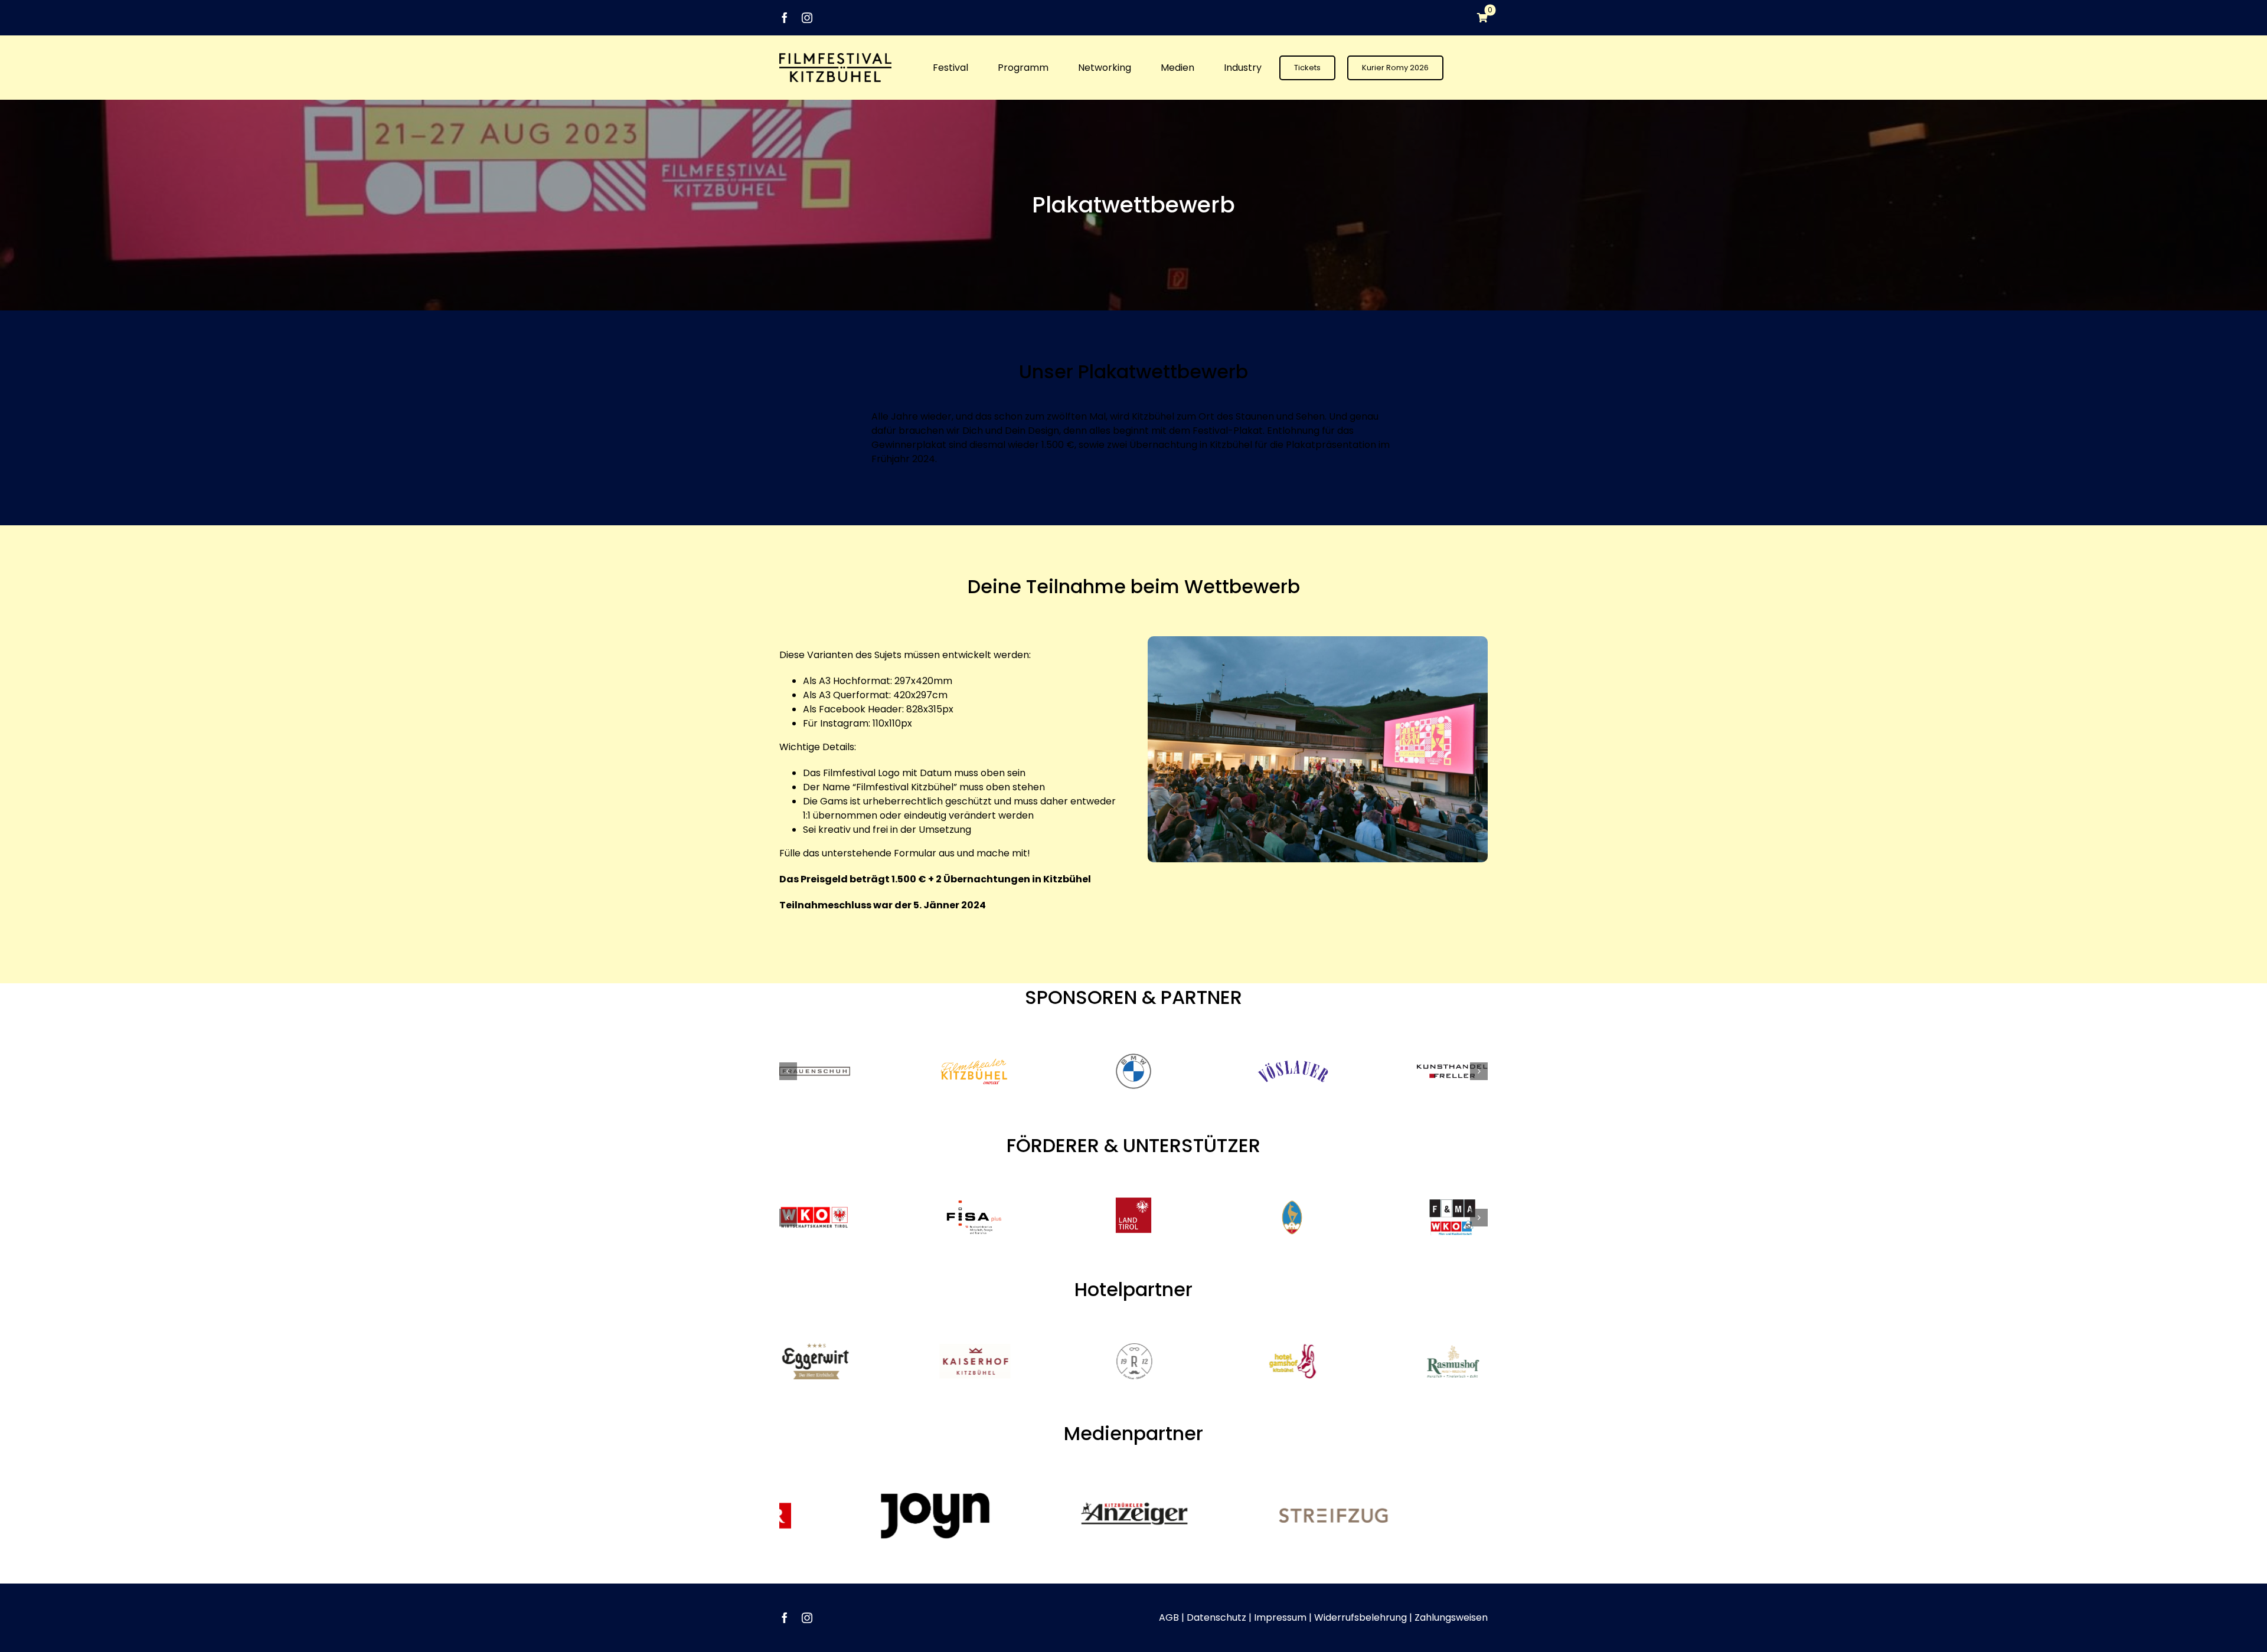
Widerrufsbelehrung (1360, 1617)
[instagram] (807, 18)
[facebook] (785, 18)
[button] (788, 1071)
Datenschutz (1216, 1617)
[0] (1477, 18)
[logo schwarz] (835, 58)
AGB (1169, 1617)
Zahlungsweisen (1451, 1617)
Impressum (1280, 1617)
